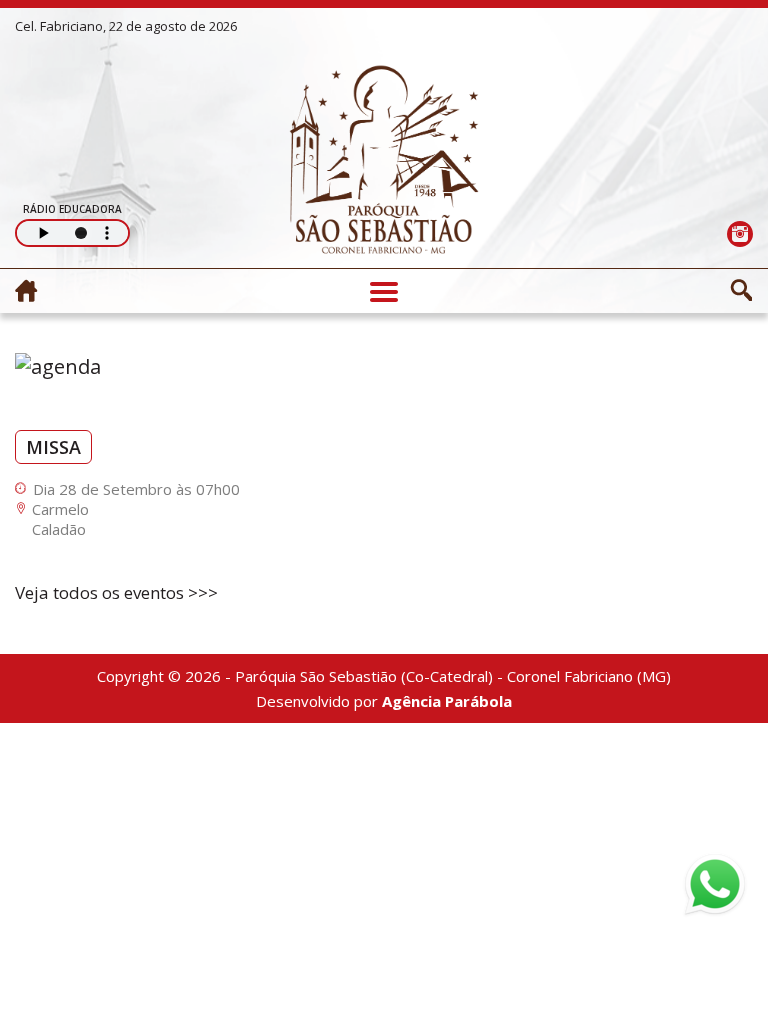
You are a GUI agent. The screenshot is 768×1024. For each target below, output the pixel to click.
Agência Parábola (447, 701)
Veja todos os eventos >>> (116, 592)
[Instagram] (739, 233)
